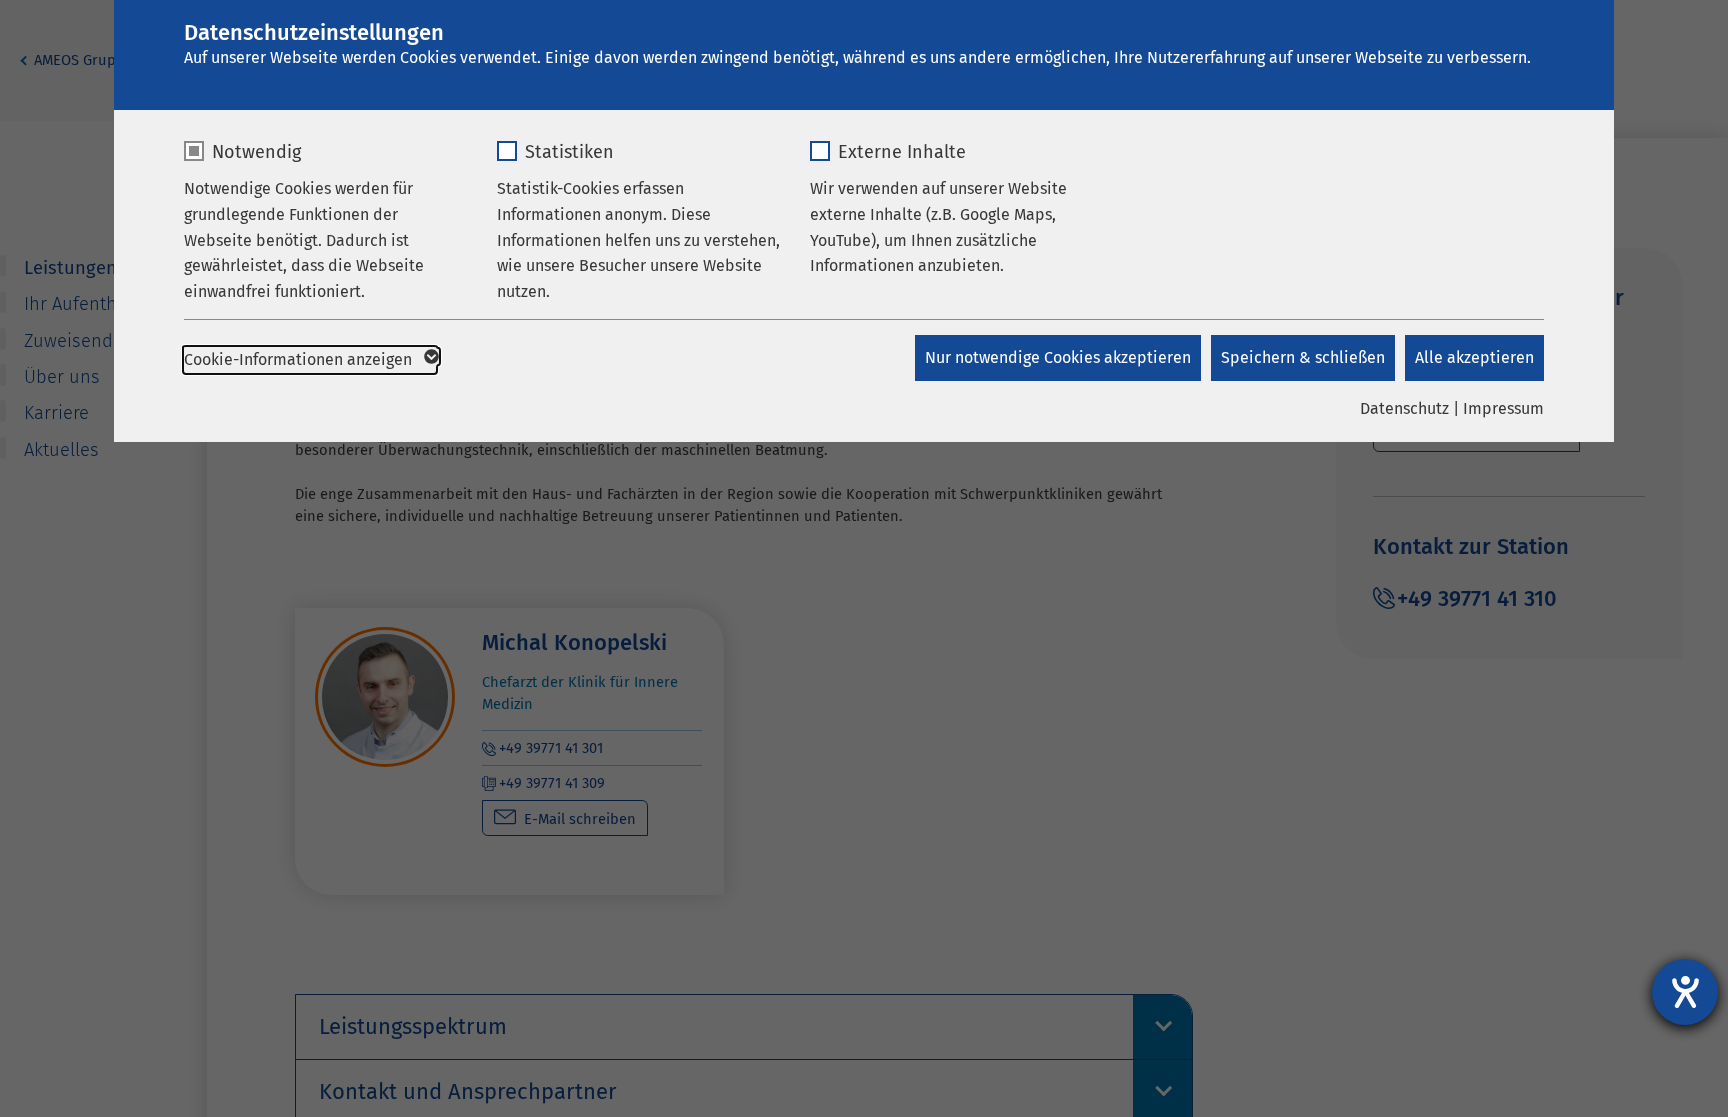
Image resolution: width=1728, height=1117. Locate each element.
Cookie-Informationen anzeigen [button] (300, 359)
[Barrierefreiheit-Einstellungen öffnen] (1685, 992)
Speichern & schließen (1303, 357)
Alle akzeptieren (1474, 357)
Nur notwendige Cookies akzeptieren (1058, 357)
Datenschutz (1404, 408)
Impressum (1503, 408)
